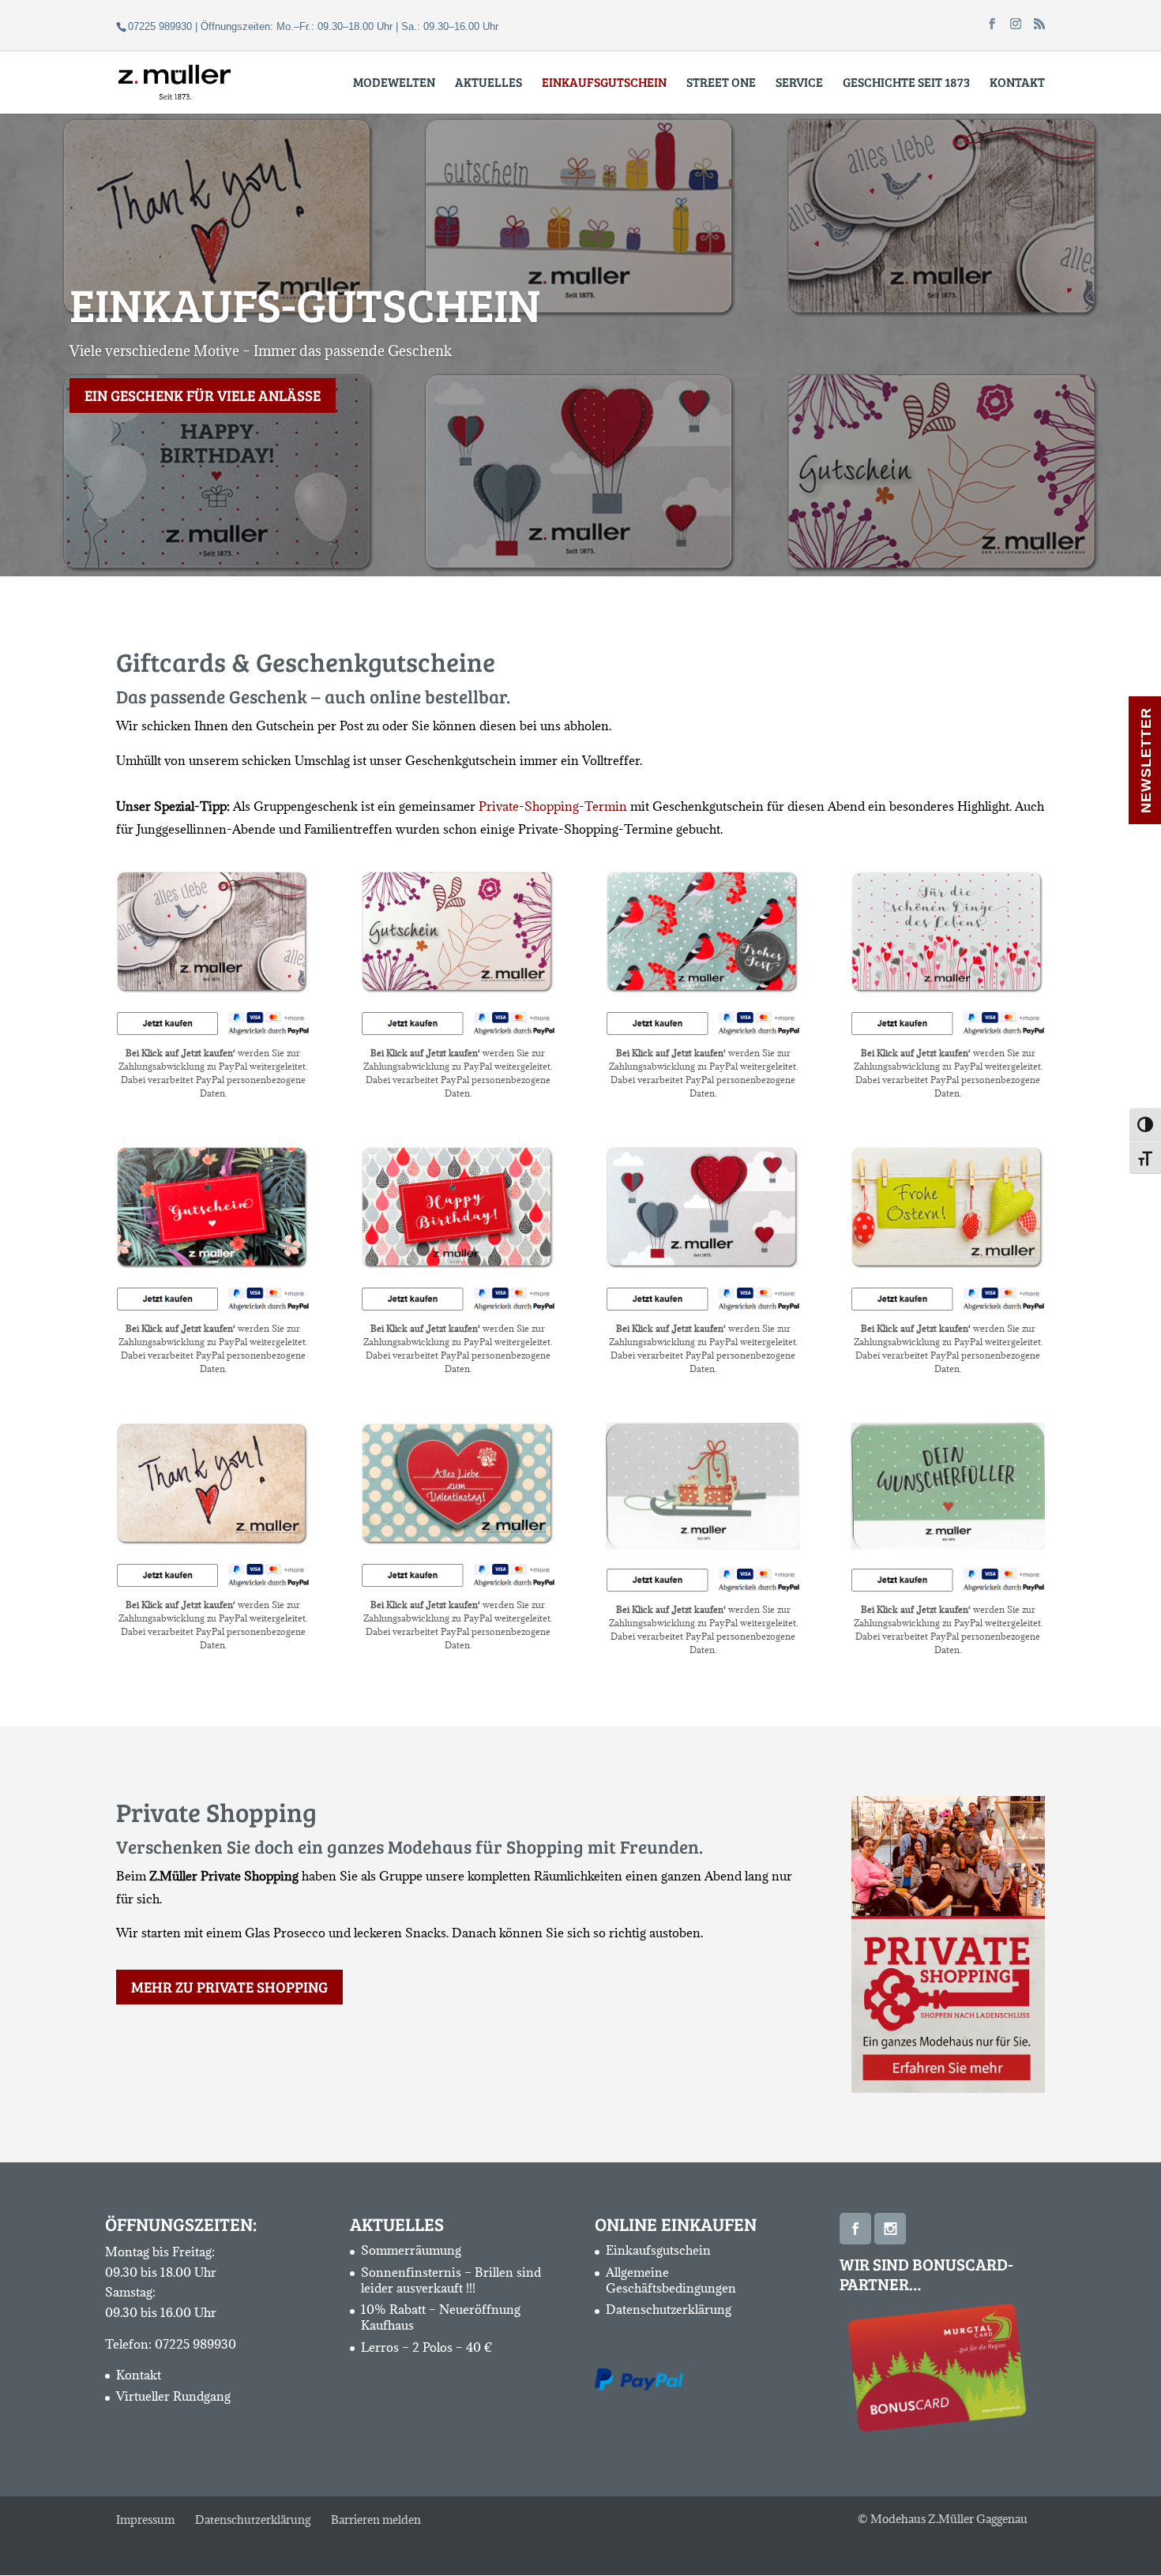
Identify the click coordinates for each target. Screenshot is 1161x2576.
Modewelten (394, 83)
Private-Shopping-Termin (553, 806)
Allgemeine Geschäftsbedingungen (671, 2279)
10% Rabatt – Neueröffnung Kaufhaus (441, 2317)
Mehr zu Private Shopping (229, 1987)
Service (799, 83)
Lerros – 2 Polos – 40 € (427, 2346)
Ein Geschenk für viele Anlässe (203, 395)
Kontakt (1017, 83)
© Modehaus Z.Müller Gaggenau (943, 2519)
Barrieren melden (376, 2520)
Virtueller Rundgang (173, 2396)
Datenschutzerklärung (669, 2309)
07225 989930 (195, 2344)
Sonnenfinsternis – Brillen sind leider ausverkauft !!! (451, 2279)
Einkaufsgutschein (658, 2250)
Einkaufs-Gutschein (305, 304)
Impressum (145, 2520)
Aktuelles (488, 83)
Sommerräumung (411, 2250)
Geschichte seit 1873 (906, 83)
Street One (721, 83)
